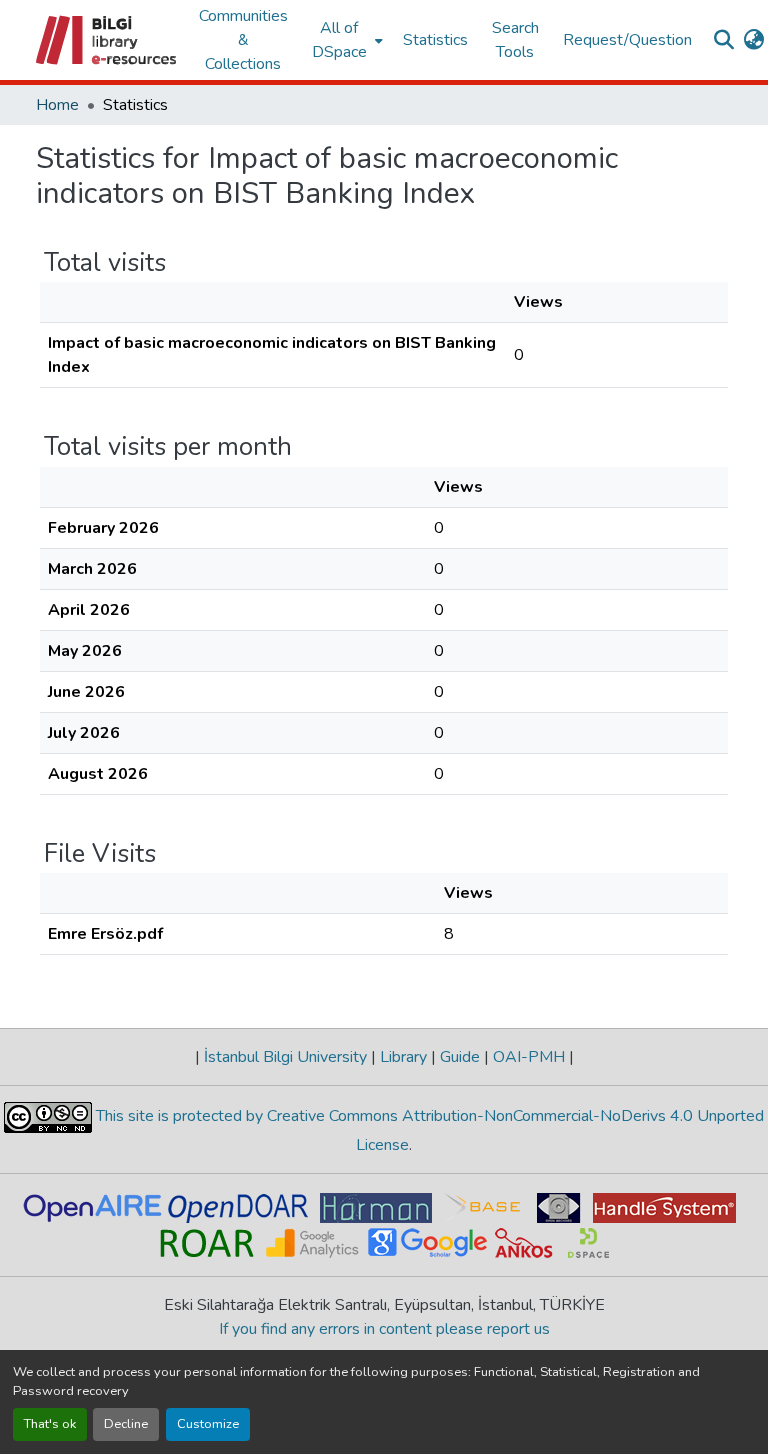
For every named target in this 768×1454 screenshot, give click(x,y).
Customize (208, 1424)
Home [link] (57, 105)
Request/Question (627, 40)
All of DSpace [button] (339, 40)
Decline (126, 1424)
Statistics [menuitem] (435, 40)
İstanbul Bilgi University (285, 1057)
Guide (460, 1057)
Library (403, 1057)
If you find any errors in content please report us (384, 1329)
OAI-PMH (529, 1057)
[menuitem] (345, 40)
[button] (107, 40)
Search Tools (515, 40)
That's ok (50, 1424)
